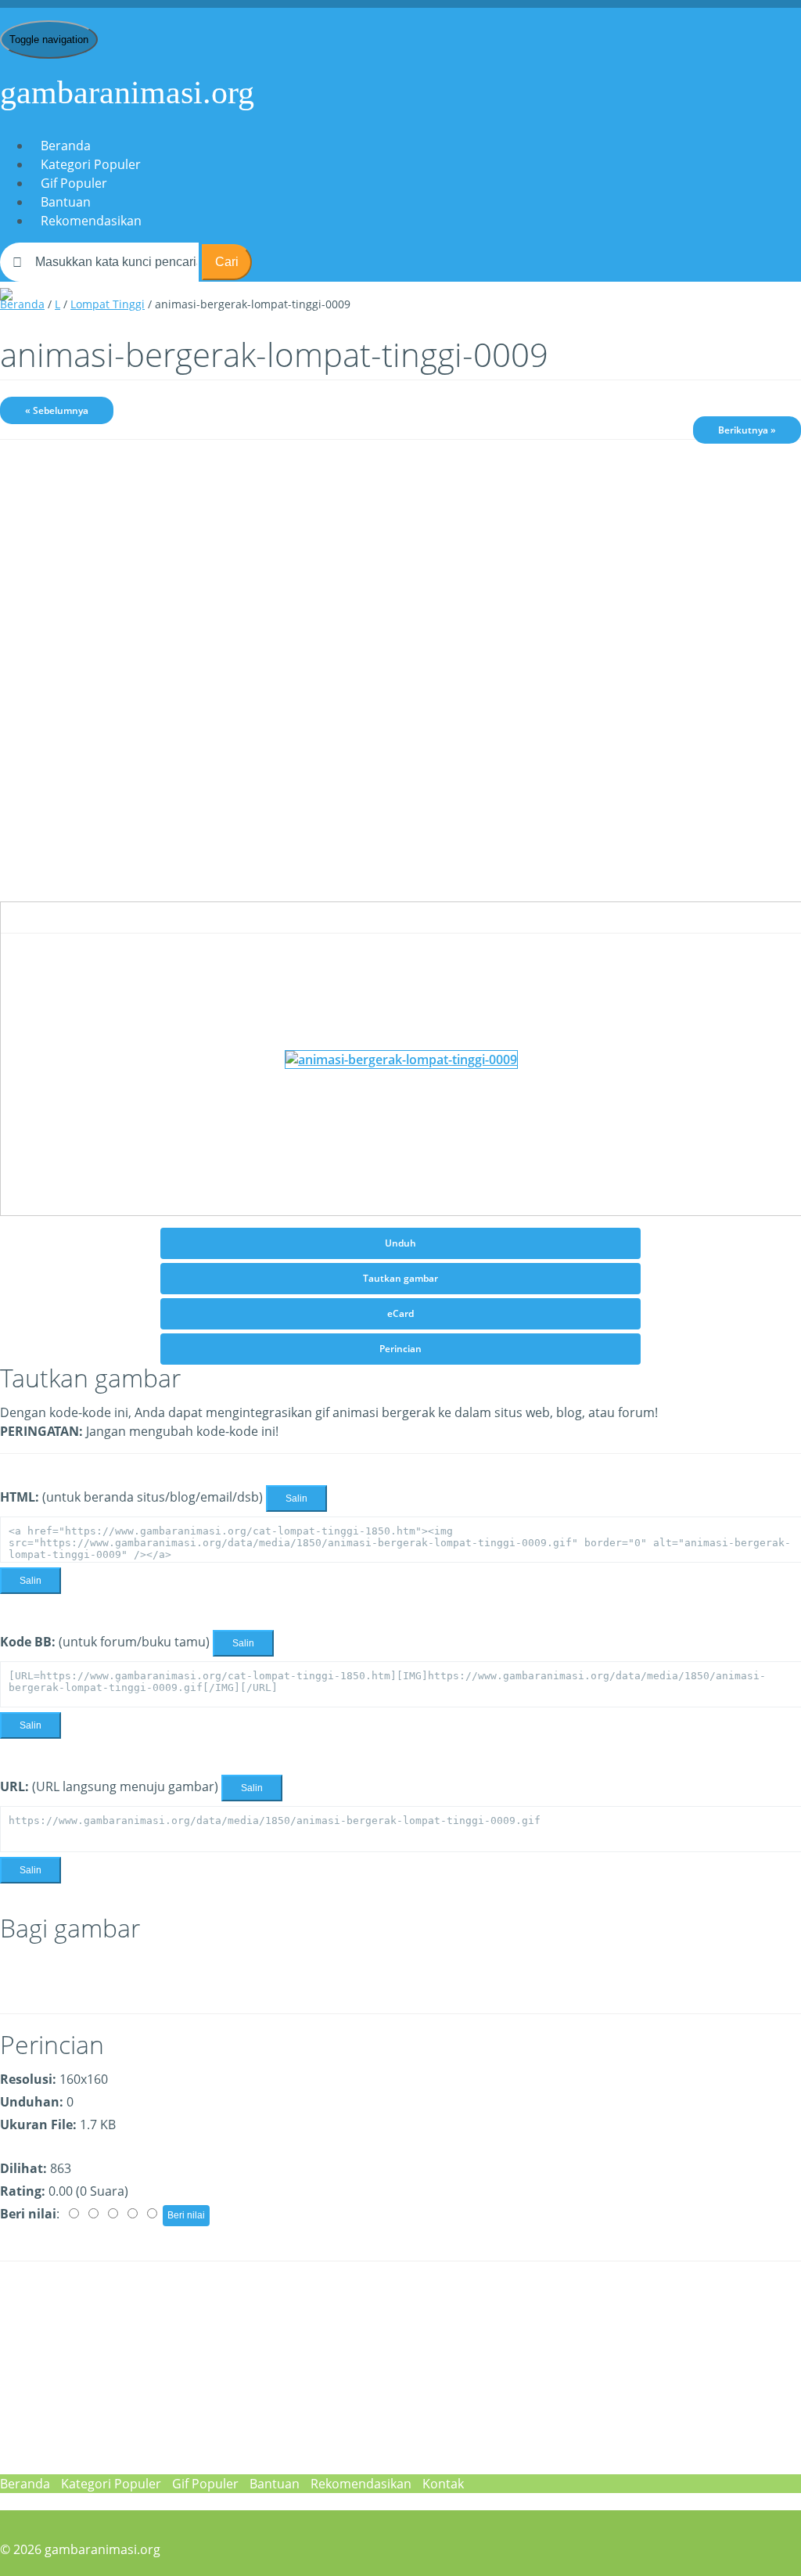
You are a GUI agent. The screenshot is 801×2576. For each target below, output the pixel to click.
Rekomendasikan (91, 221)
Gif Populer (74, 183)
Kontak (443, 2484)
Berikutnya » (747, 430)
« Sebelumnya (57, 410)
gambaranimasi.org (127, 92)
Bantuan (66, 202)
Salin (296, 1498)
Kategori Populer (91, 164)
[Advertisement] (400, 573)
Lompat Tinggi (108, 304)
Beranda (66, 146)
